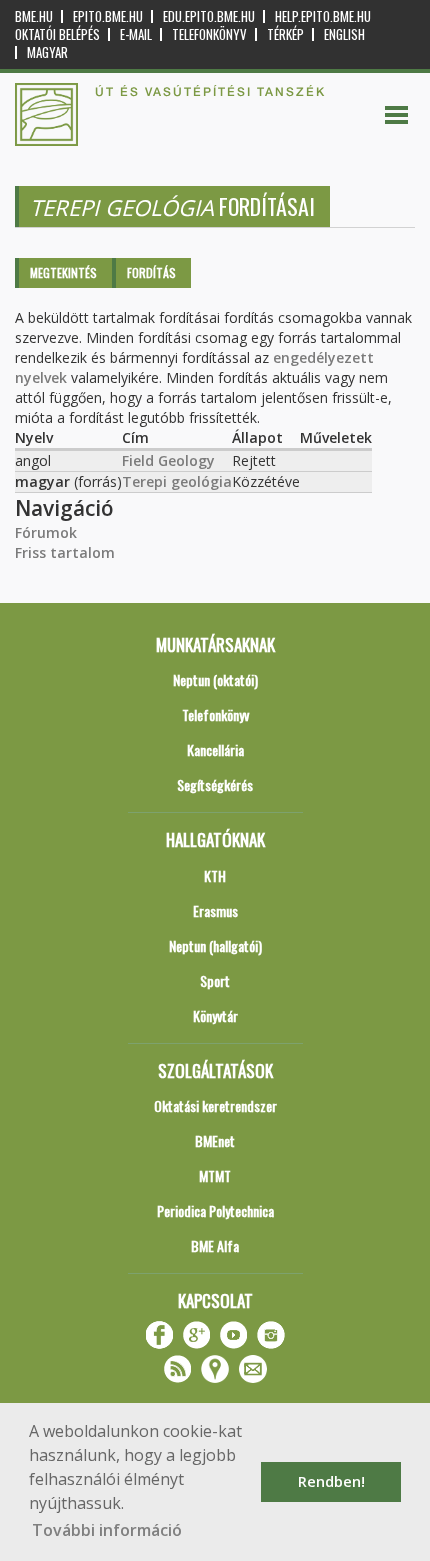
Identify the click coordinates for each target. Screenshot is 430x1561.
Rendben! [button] (331, 1481)
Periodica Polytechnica (215, 1210)
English (344, 34)
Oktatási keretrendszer (215, 1105)
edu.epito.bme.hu (209, 16)
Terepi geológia (177, 481)
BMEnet (215, 1140)
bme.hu (34, 16)
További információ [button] (107, 1530)
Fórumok (46, 532)
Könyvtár (215, 1015)
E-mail (136, 34)
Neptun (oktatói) (215, 679)
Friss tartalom (65, 552)
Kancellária (215, 749)
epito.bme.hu (108, 16)
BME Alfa (215, 1245)
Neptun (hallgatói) (215, 945)
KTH (215, 875)
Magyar (47, 52)
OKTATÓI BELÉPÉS (57, 34)
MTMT (215, 1175)
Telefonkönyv (209, 34)
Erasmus (215, 910)
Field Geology (168, 460)
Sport (215, 980)
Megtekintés (63, 272)
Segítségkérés (215, 784)
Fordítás (151, 272)
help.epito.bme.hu (323, 16)
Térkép (285, 34)
